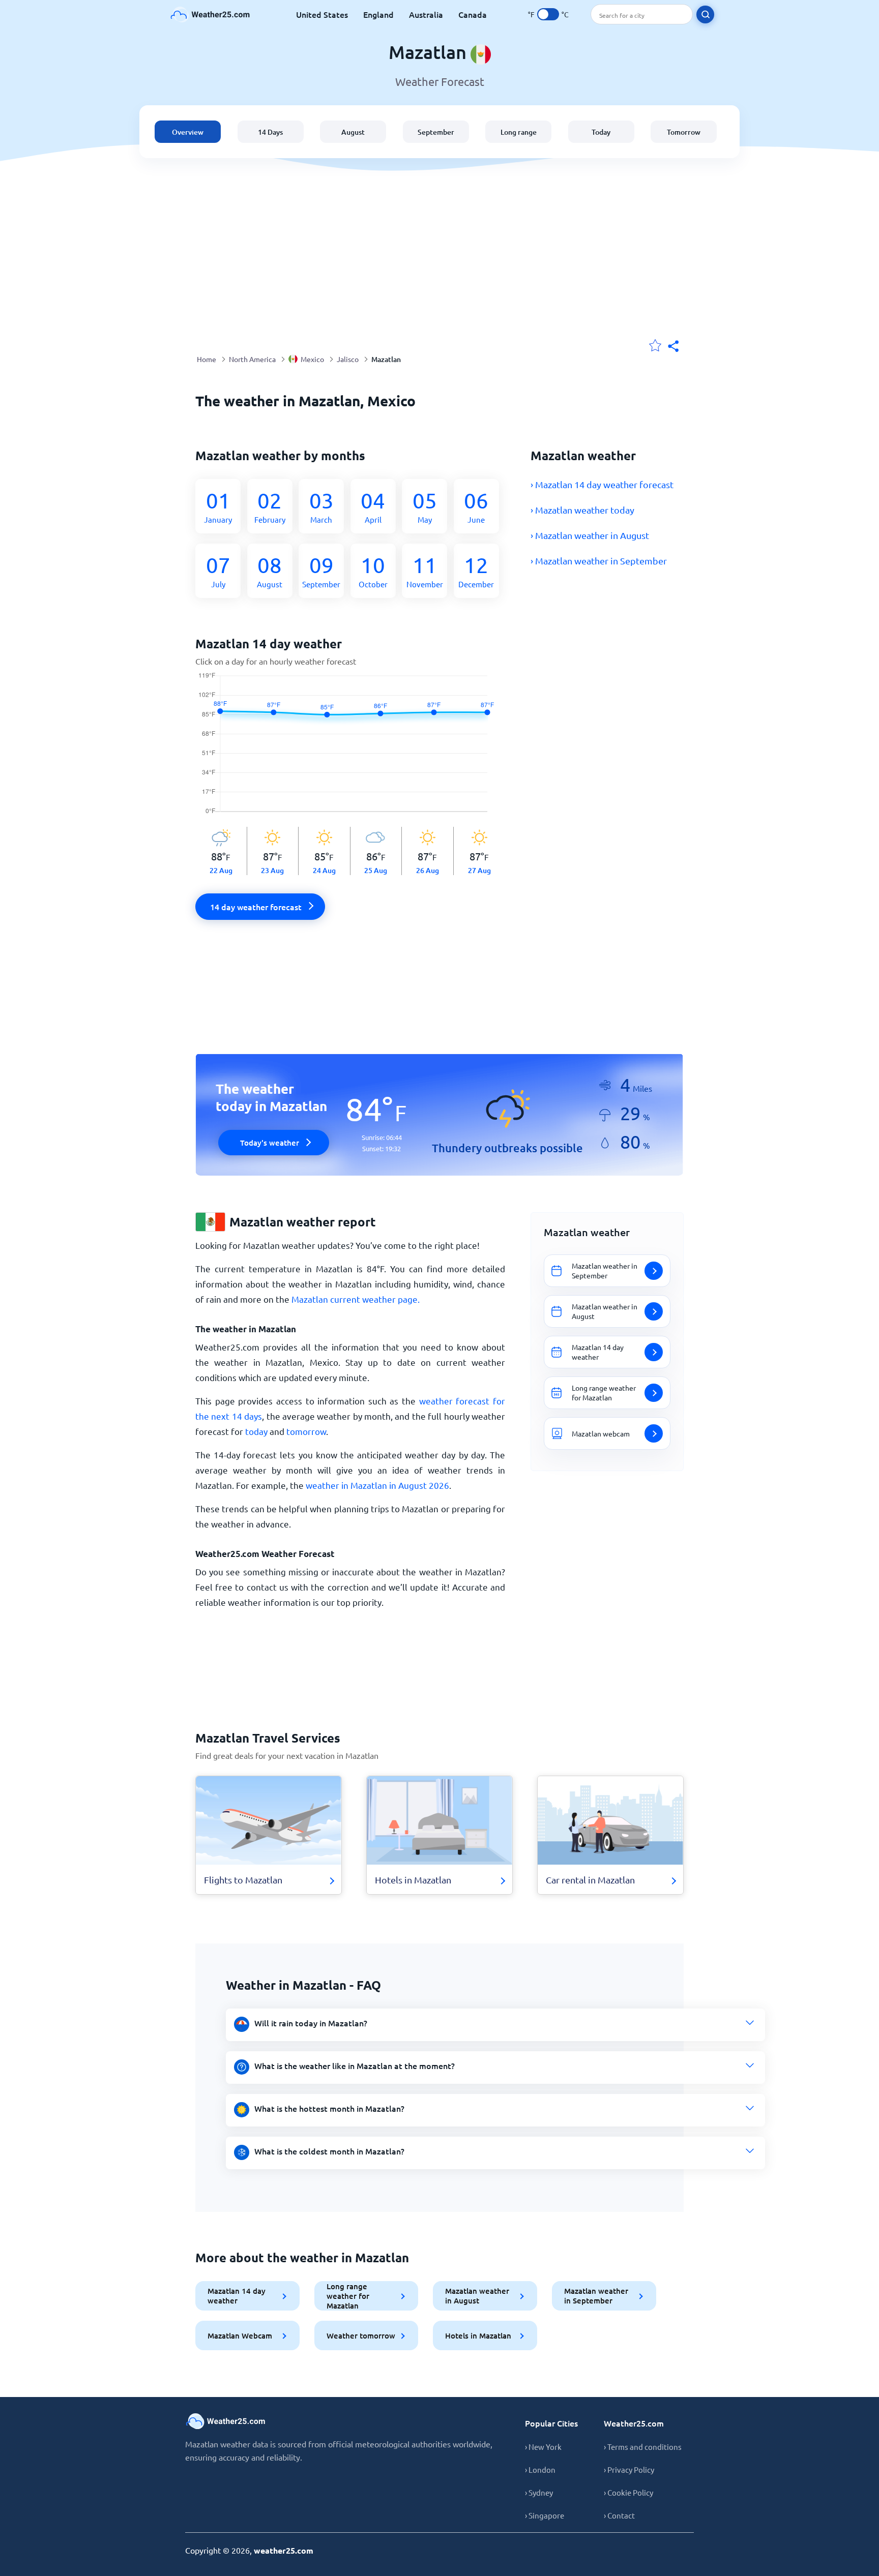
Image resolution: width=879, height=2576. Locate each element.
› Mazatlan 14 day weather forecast (602, 484)
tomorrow (306, 1431)
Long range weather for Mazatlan (348, 2296)
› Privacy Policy (629, 2469)
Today (601, 132)
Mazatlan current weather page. (356, 1299)
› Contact (619, 2515)
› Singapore (545, 2515)
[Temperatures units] (548, 14)
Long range (519, 132)
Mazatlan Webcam (240, 2335)
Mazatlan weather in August (477, 2296)
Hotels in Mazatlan (478, 2335)
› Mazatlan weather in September (599, 561)
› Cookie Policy (628, 2492)
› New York (543, 2447)
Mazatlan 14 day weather (237, 2296)
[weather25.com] (211, 14)
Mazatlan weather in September (596, 2296)
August (353, 132)
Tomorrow (684, 132)
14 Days (270, 132)
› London (540, 2469)
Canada (473, 14)
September (436, 132)
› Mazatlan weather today (582, 510)
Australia (426, 14)
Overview (188, 132)
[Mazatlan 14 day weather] (350, 750)
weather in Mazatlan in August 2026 (377, 1485)
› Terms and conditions (643, 2447)
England (378, 14)
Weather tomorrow (361, 2335)
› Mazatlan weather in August (590, 535)
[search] (705, 14)
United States (322, 14)
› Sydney (539, 2492)
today (256, 1431)
